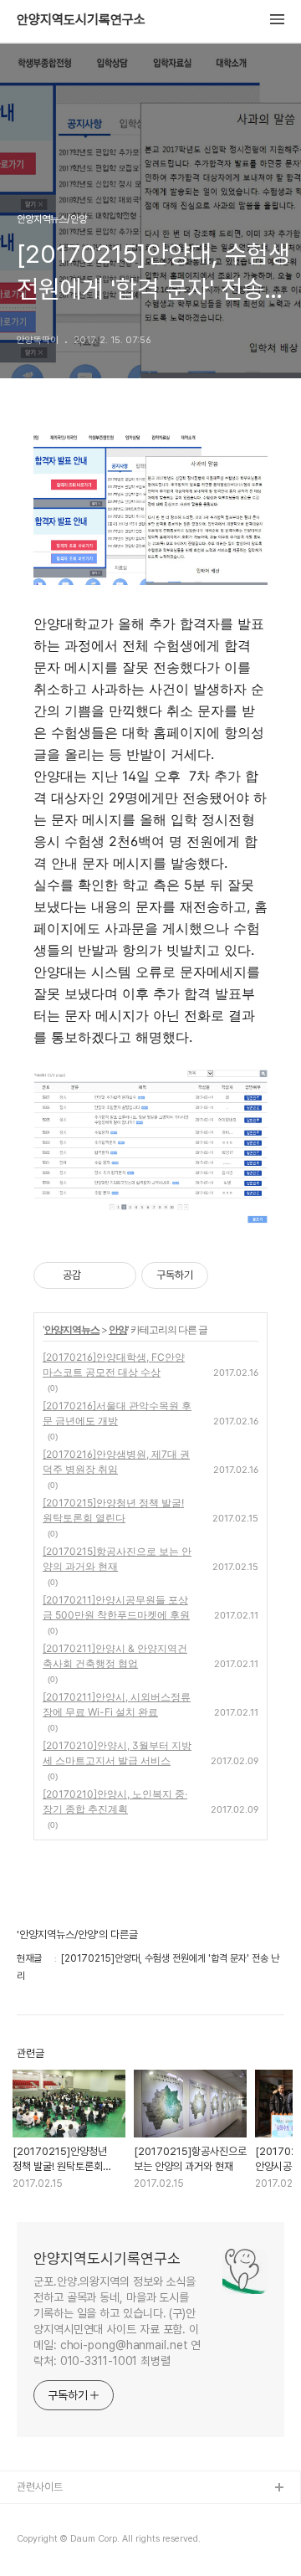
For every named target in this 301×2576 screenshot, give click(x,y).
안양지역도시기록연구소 (81, 20)
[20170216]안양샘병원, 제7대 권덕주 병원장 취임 (116, 1462)
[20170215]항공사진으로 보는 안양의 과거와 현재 (117, 1559)
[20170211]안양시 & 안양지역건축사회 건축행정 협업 (115, 1656)
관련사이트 (40, 2487)
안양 (118, 1329)
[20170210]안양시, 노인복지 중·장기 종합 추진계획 (115, 1801)
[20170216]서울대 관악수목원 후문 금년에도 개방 (117, 1413)
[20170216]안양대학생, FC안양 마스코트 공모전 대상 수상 (114, 1365)
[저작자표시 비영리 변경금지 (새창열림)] (231, 1275)
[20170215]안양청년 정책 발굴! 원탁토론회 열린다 (113, 1510)
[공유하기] (97, 1275)
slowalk (36, 2542)
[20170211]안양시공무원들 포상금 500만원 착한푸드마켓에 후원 (116, 1607)
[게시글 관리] (117, 1275)
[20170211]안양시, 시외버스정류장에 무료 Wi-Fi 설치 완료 (117, 1704)
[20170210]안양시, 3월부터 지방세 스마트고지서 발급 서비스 (117, 1753)
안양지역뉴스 (72, 1329)
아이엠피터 (41, 2515)
